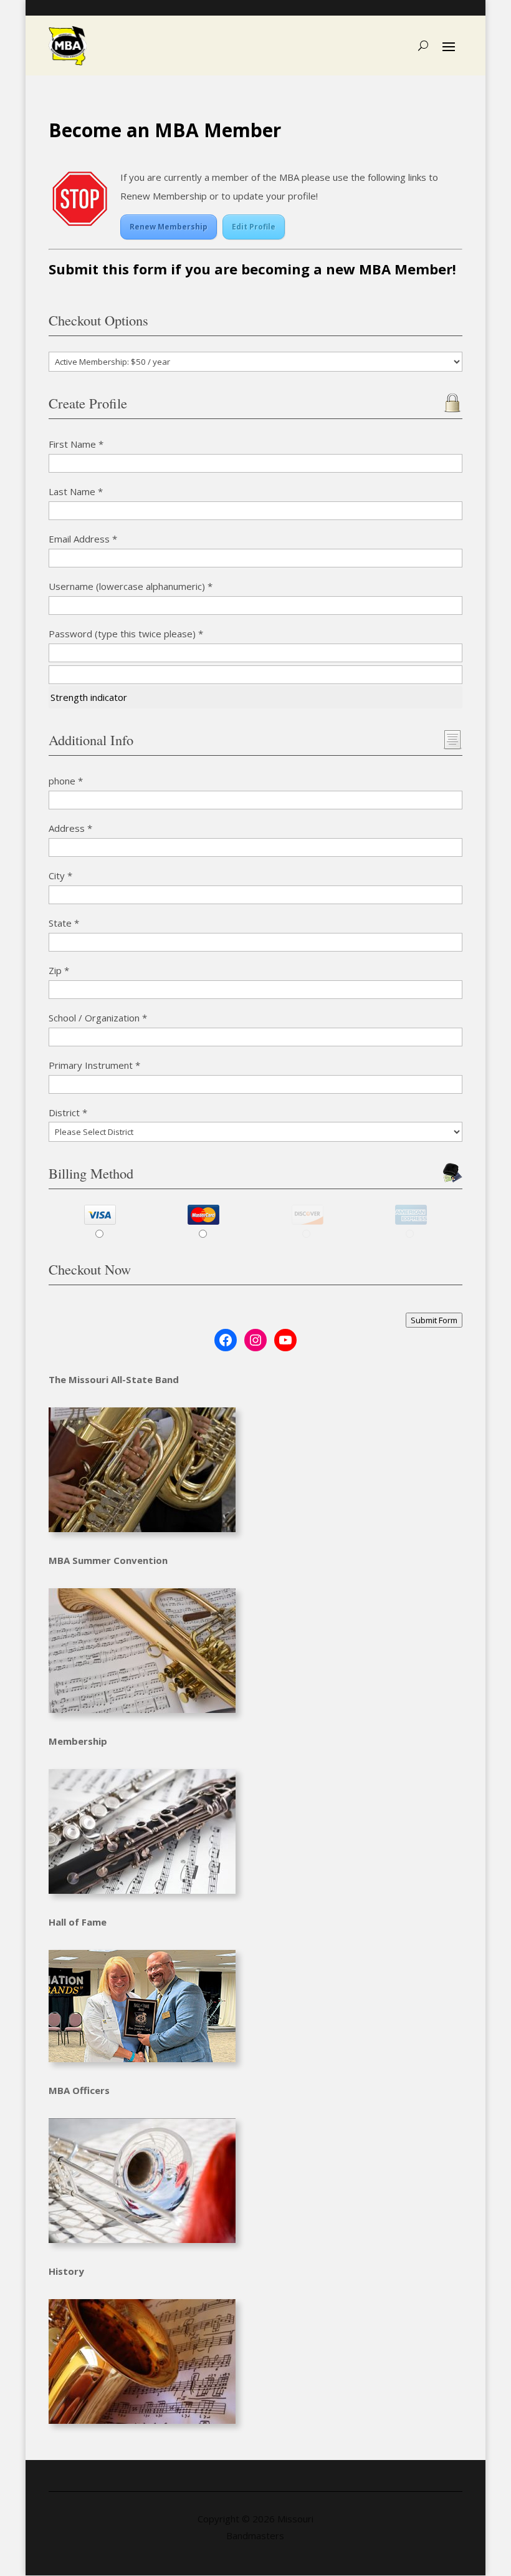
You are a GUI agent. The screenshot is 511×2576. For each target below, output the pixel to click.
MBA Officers (79, 2090)
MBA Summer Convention (108, 1560)
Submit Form (434, 1320)
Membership (78, 1741)
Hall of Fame (78, 1922)
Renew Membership (169, 227)
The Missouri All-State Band (114, 1379)
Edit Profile (254, 227)
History (66, 2271)
